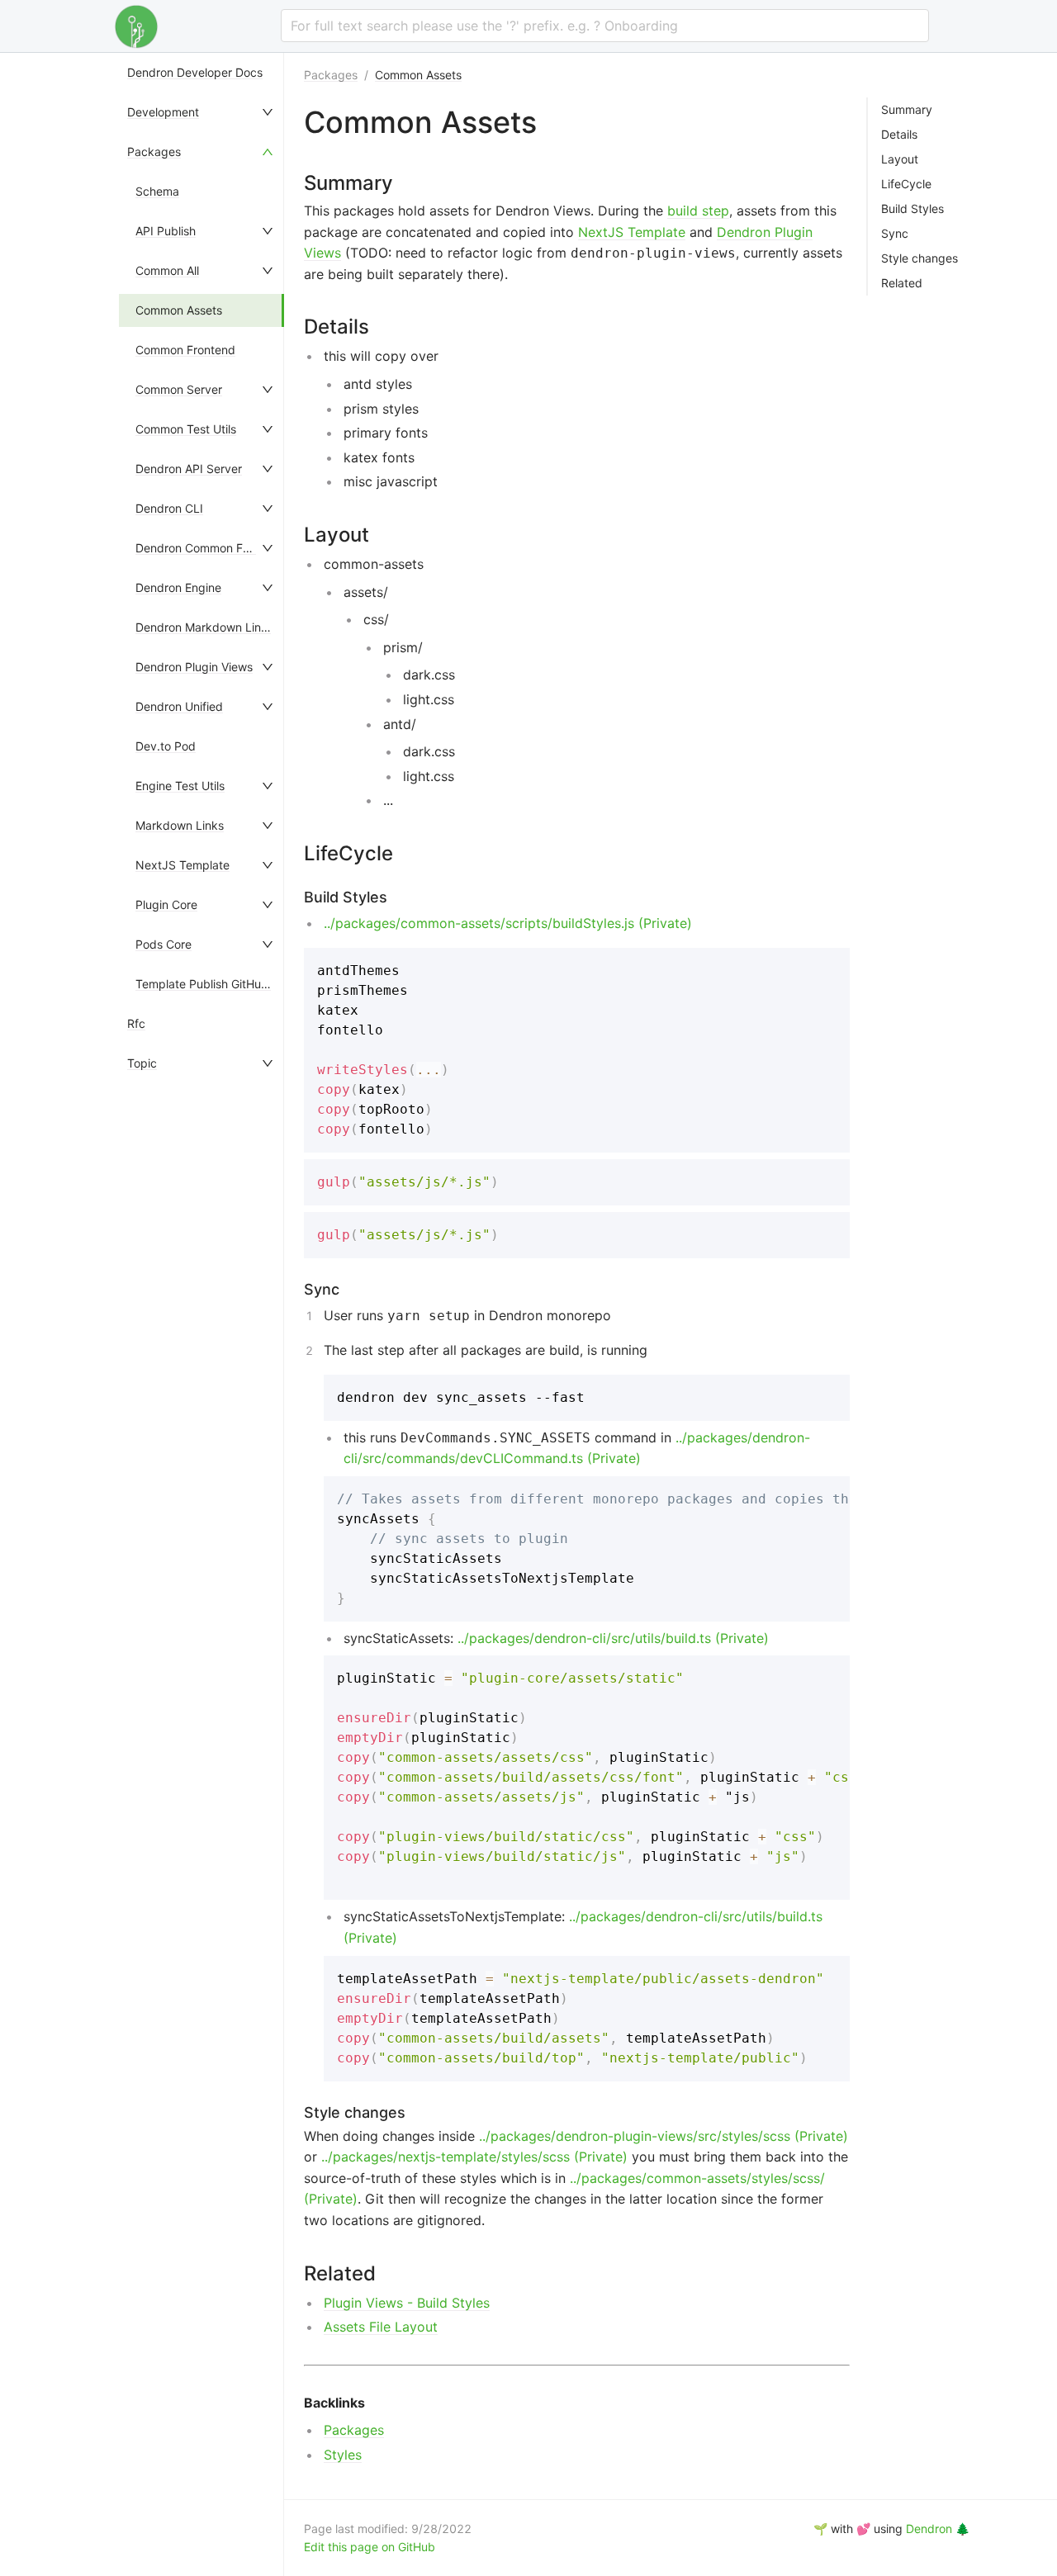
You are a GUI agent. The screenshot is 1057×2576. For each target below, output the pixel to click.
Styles (343, 2455)
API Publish (166, 231)
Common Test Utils (186, 429)
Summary (907, 110)
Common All (167, 270)
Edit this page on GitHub (370, 2547)
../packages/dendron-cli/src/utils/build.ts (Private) (613, 1638)
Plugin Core (166, 904)
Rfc (136, 1023)
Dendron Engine (178, 587)
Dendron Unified (179, 706)
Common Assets (179, 310)
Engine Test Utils (180, 786)
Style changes (920, 258)
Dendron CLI (169, 508)
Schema (157, 191)
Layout (900, 159)
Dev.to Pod (166, 746)
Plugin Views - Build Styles (407, 2303)
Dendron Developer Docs (195, 72)
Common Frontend (185, 350)
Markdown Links (180, 825)
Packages (154, 152)
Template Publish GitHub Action (220, 984)
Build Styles (912, 209)
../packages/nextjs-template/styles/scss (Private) (474, 2157)
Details (899, 135)
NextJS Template (182, 865)
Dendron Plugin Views (194, 667)
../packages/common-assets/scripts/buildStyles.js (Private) (508, 923)
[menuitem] (201, 73)
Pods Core (164, 944)
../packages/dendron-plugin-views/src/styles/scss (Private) (664, 2136)
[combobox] (605, 26)
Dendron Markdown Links (204, 627)
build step (698, 211)
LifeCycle (906, 184)
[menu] (201, 1314)
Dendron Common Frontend (210, 548)
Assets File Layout (381, 2327)
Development (163, 112)
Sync (895, 234)
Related (902, 283)
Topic (142, 1063)
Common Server (179, 389)
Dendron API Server (189, 469)
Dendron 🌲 (938, 2529)
